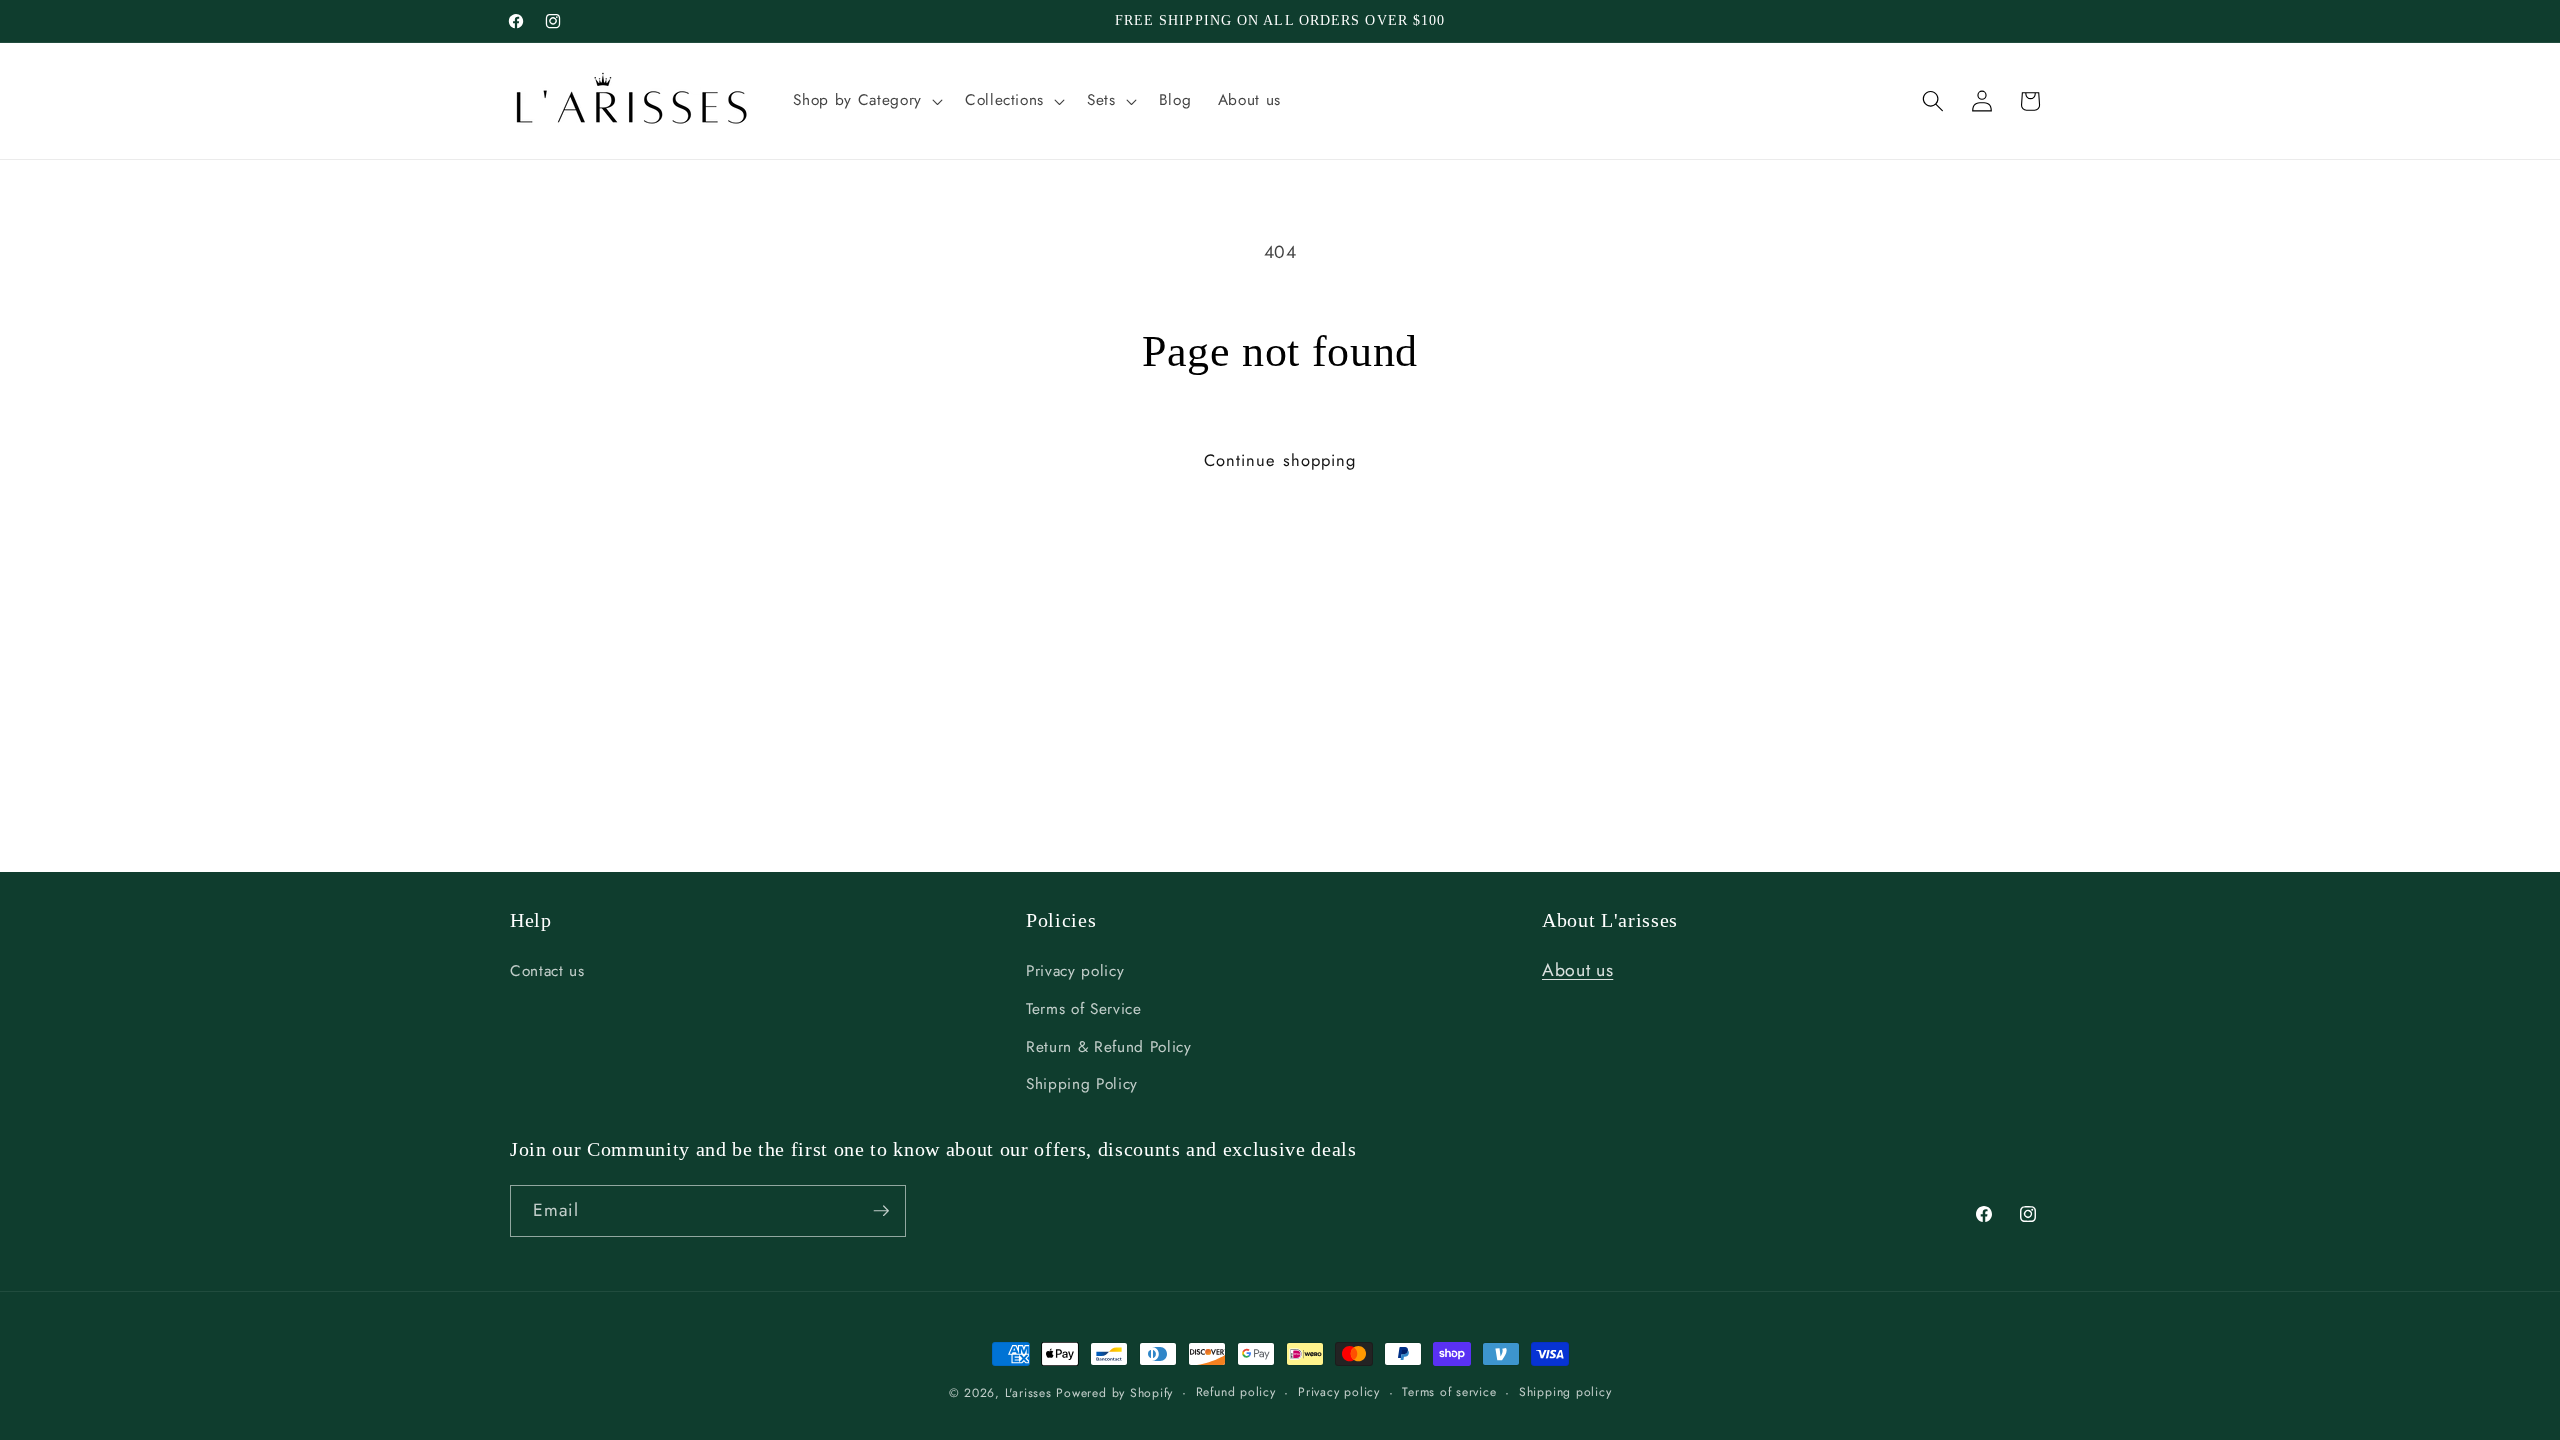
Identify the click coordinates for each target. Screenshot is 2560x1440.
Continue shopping (1280, 460)
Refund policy (1236, 1392)
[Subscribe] (881, 1211)
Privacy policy (1075, 972)
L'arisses (1028, 1393)
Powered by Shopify (1114, 1393)
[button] (865, 101)
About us (1577, 971)
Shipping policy (1565, 1392)
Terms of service (1449, 1392)
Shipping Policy (1082, 1085)
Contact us (547, 972)
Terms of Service (1084, 1010)
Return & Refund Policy (1109, 1047)
